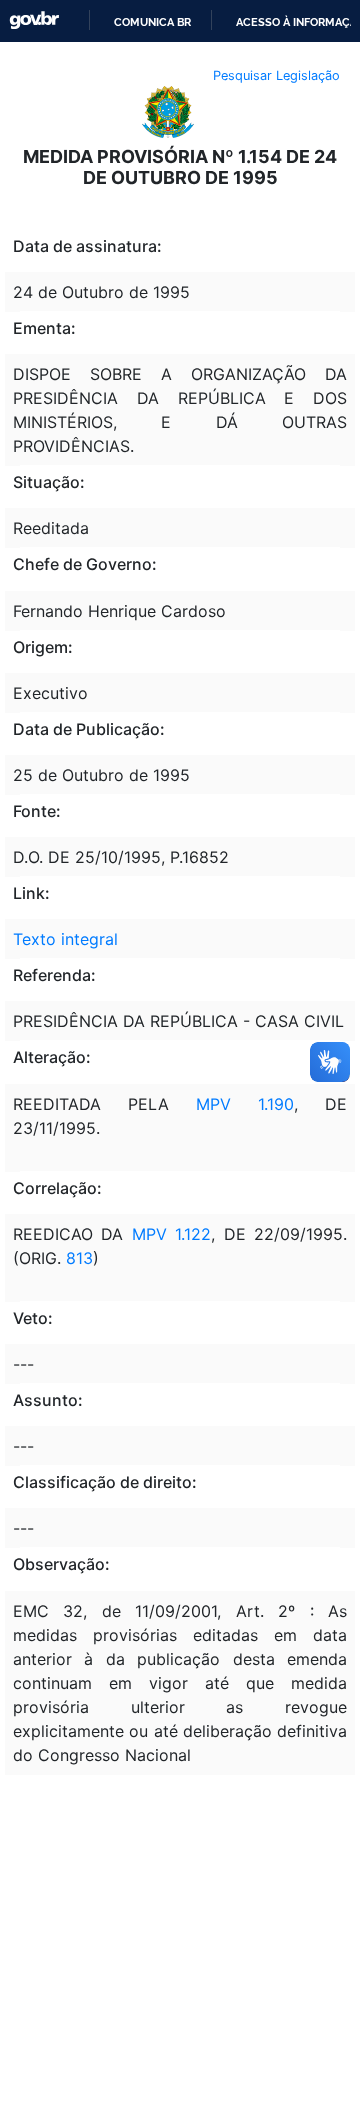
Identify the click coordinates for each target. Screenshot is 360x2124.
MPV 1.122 (171, 1234)
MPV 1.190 (245, 1104)
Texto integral (65, 939)
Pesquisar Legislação (276, 75)
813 (77, 1258)
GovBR (34, 20)
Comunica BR (152, 22)
